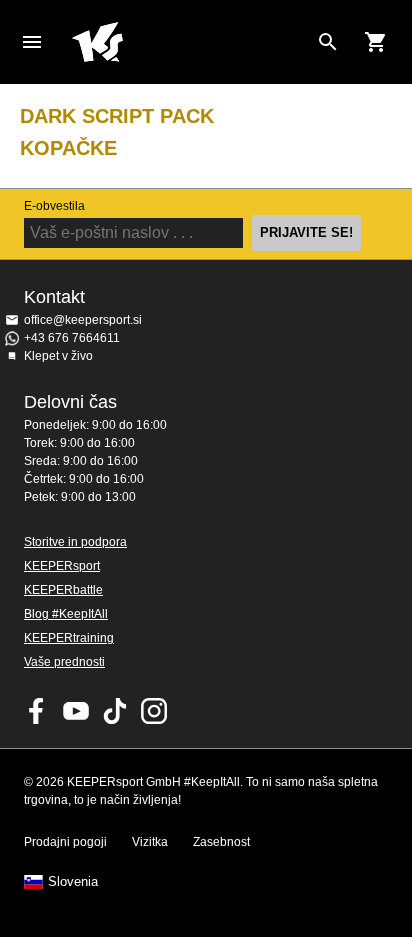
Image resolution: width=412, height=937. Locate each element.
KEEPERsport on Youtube (76, 711)
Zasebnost (221, 842)
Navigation (32, 42)
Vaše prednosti (64, 662)
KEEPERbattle (63, 590)
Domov (190, 42)
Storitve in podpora (75, 542)
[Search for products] (328, 42)
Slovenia (73, 882)
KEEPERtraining (69, 638)
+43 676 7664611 (72, 338)
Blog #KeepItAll (66, 614)
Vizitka (150, 842)
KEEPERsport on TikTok (115, 711)
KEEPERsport (62, 566)
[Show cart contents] (376, 42)
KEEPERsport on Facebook (37, 711)
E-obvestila (54, 206)
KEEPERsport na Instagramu (154, 711)
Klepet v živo (58, 356)
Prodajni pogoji (65, 842)
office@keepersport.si (83, 320)
